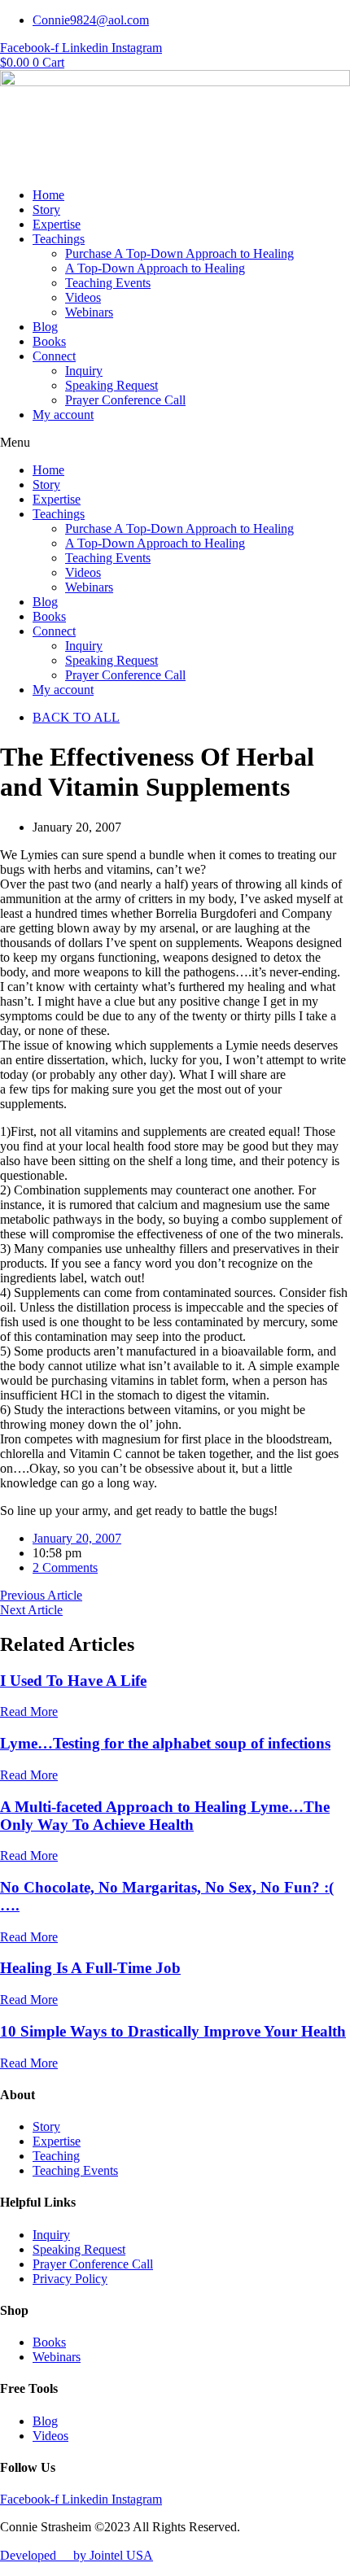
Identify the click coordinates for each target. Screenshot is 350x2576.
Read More (29, 1712)
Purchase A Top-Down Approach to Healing (179, 253)
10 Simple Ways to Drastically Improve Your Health (173, 2031)
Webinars (89, 312)
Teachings (59, 239)
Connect (54, 356)
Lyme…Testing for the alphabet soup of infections (165, 1743)
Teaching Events (108, 283)
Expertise (57, 224)
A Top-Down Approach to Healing (155, 268)
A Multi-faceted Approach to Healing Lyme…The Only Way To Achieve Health (165, 1816)
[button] (175, 443)
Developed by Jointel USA (77, 2555)
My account (63, 415)
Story (46, 210)
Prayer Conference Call (125, 400)
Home (48, 195)
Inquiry (84, 371)
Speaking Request (112, 385)
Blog (45, 327)
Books (49, 341)
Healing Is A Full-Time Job (90, 1968)
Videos (83, 297)
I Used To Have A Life (73, 1681)
